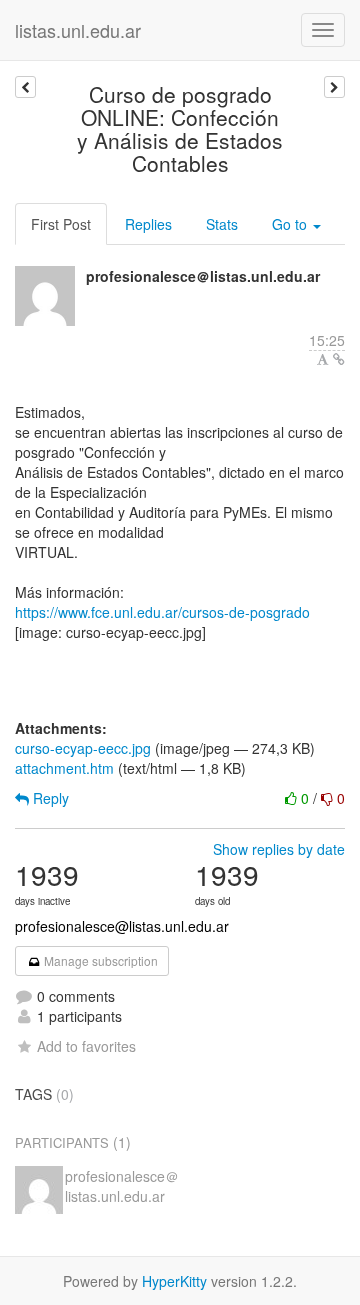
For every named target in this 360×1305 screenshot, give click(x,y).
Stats (222, 224)
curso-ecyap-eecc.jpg (83, 748)
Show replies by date (279, 849)
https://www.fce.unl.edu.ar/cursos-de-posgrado (162, 612)
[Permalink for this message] (339, 359)
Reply (49, 798)
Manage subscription (99, 960)
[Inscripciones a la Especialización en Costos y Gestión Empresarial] (334, 87)
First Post (61, 224)
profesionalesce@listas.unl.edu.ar (122, 926)
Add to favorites (86, 1046)
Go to (291, 224)
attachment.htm (64, 768)
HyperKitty (174, 1281)
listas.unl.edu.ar (78, 30)
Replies (148, 224)
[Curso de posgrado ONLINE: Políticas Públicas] (25, 87)
